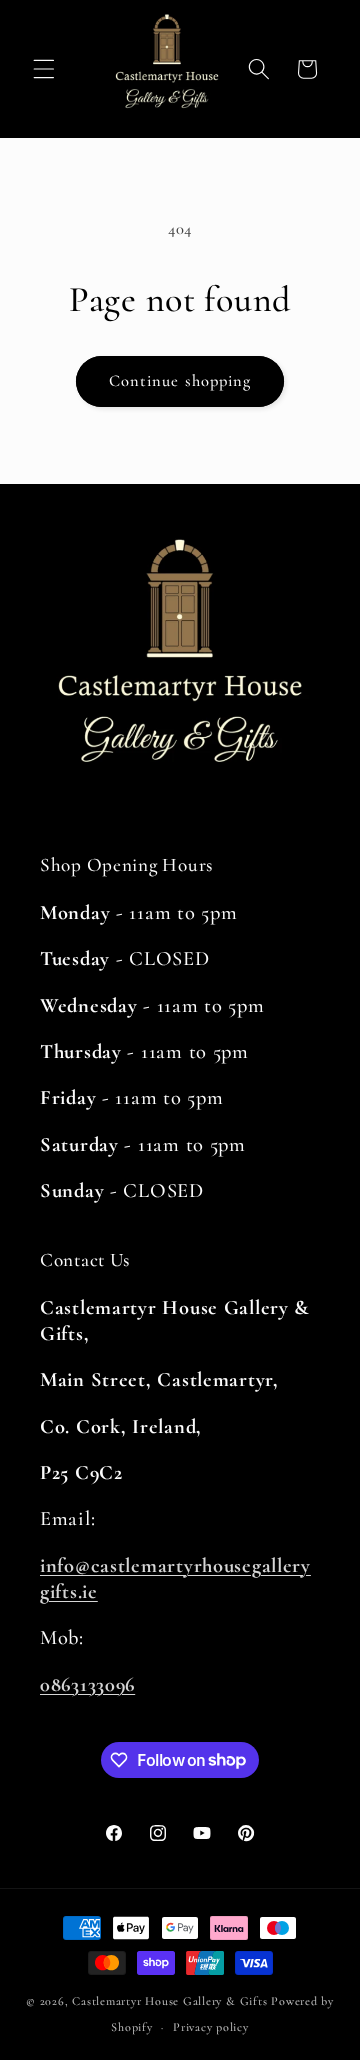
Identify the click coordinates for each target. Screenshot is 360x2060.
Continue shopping (180, 381)
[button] (44, 69)
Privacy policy (211, 2027)
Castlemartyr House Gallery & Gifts (169, 2001)
